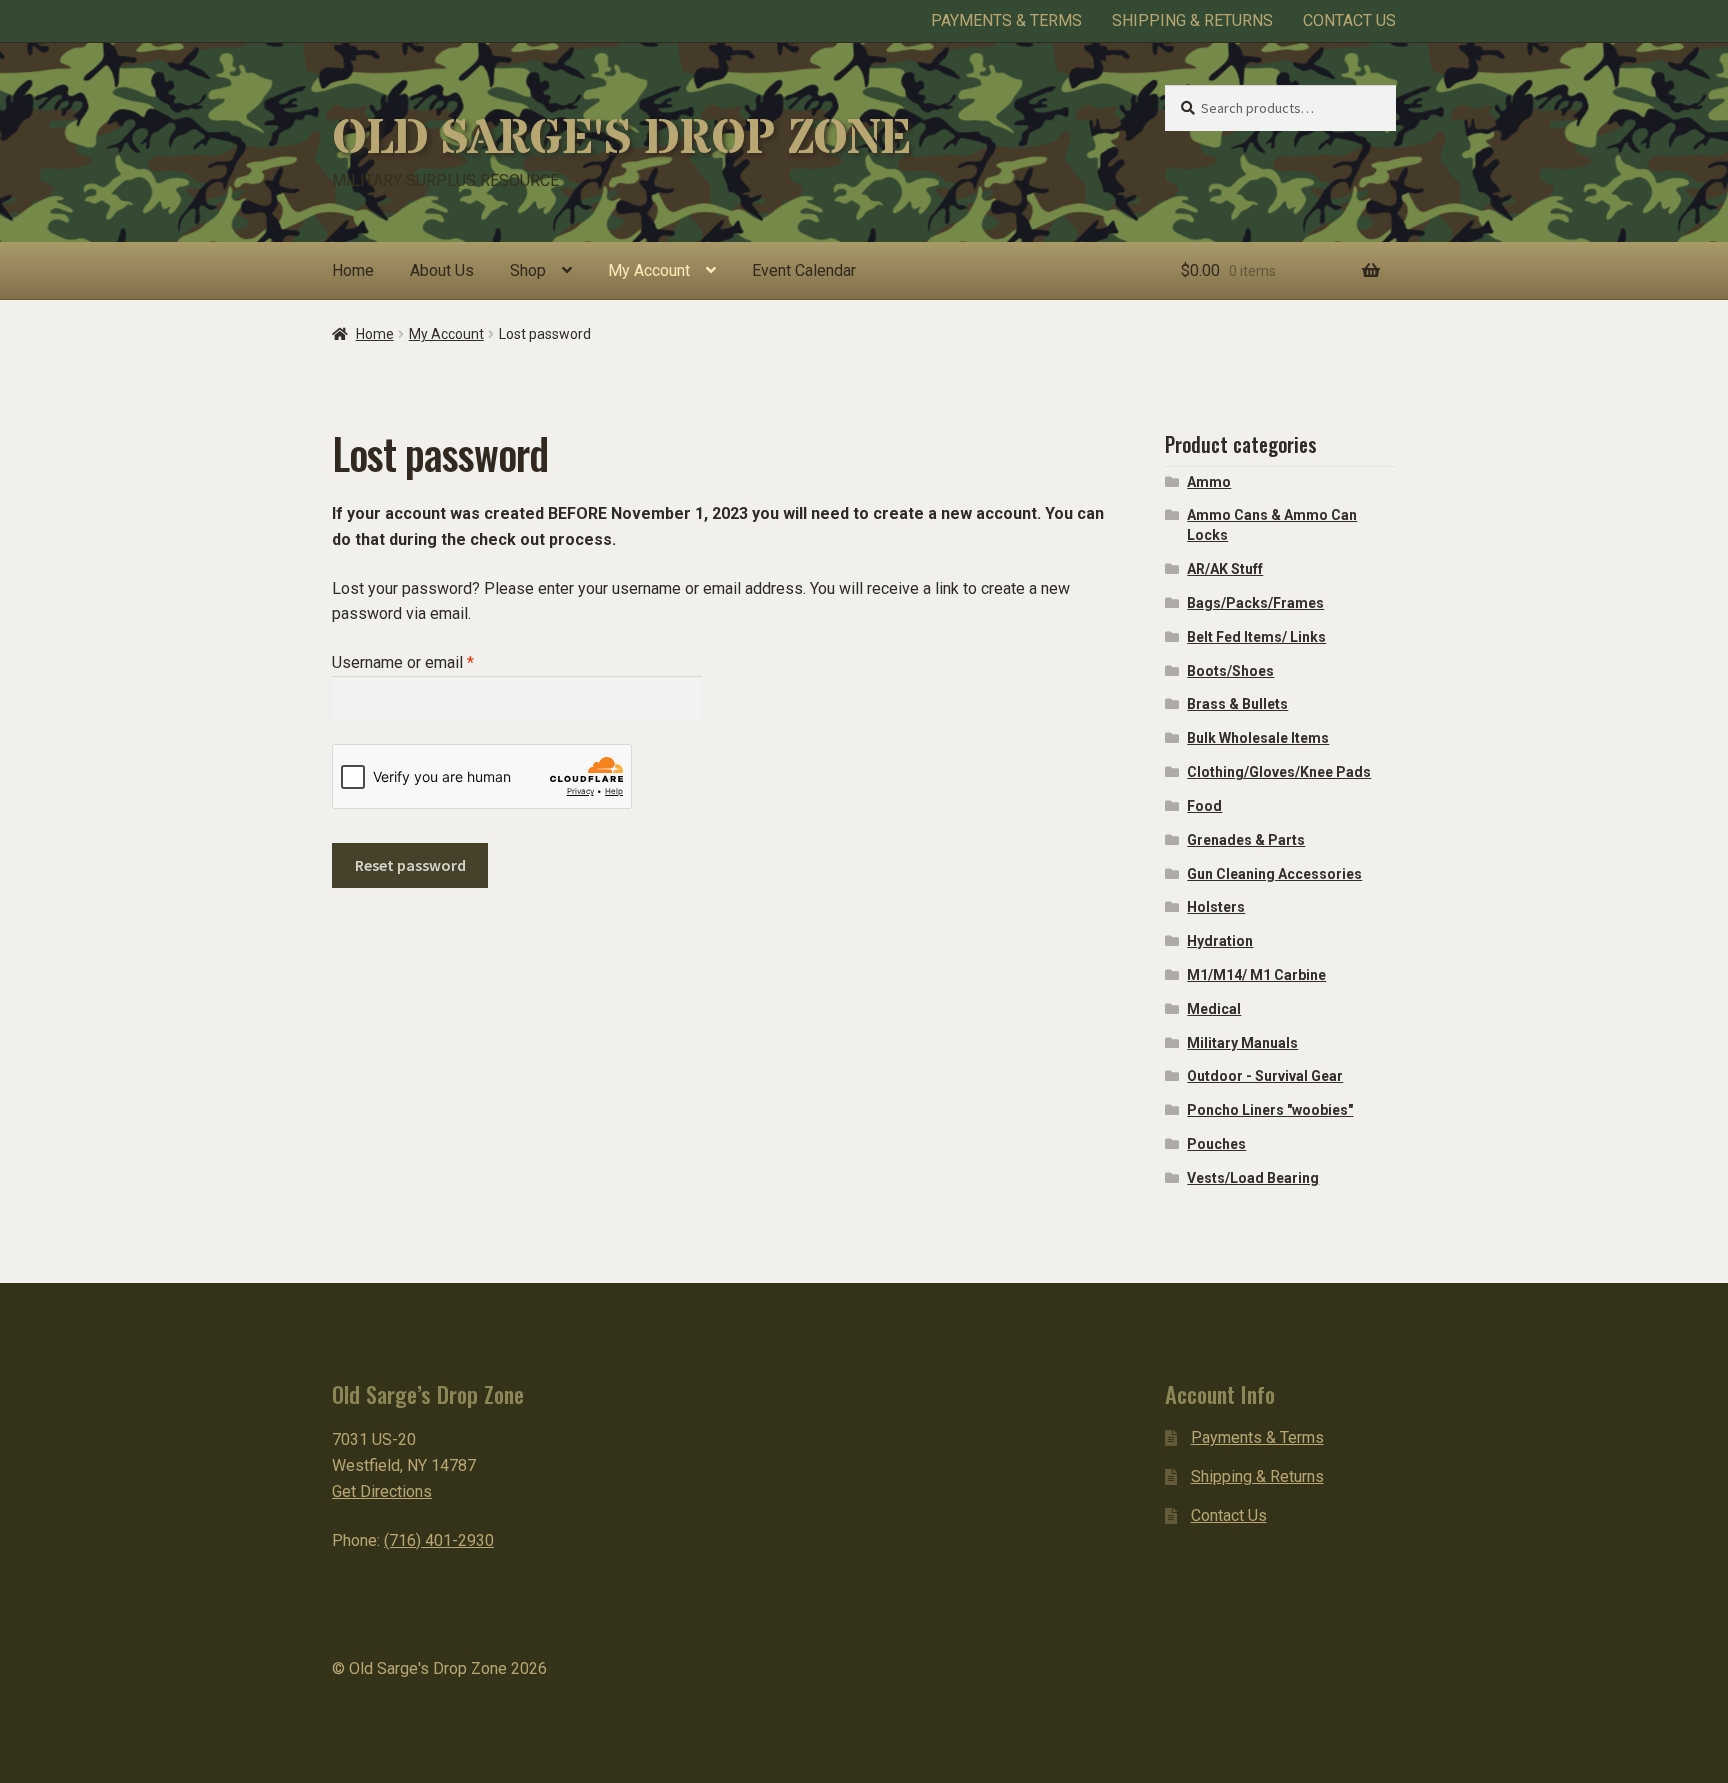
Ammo (1209, 482)
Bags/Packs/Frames (1255, 603)
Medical (1214, 1009)
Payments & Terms (1006, 20)
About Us (442, 270)
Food (1204, 806)
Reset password (410, 865)
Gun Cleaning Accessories (1274, 874)
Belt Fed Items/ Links (1256, 637)
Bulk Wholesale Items (1258, 738)
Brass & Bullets (1237, 704)
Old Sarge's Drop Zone (621, 139)
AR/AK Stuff (1225, 569)
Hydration (1220, 941)
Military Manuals (1242, 1043)
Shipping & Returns (1192, 20)
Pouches (1216, 1144)
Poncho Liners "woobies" (1270, 1110)
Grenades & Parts (1246, 840)
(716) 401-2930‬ (439, 1540)
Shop (528, 270)
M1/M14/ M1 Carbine (1256, 975)
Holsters (1216, 907)
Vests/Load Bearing (1253, 1178)
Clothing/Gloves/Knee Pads (1279, 772)
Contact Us (1349, 20)
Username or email (434, 662)
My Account (649, 270)
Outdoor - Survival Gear (1265, 1076)
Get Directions (382, 1491)
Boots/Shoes (1230, 671)
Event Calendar (804, 270)
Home (353, 270)
